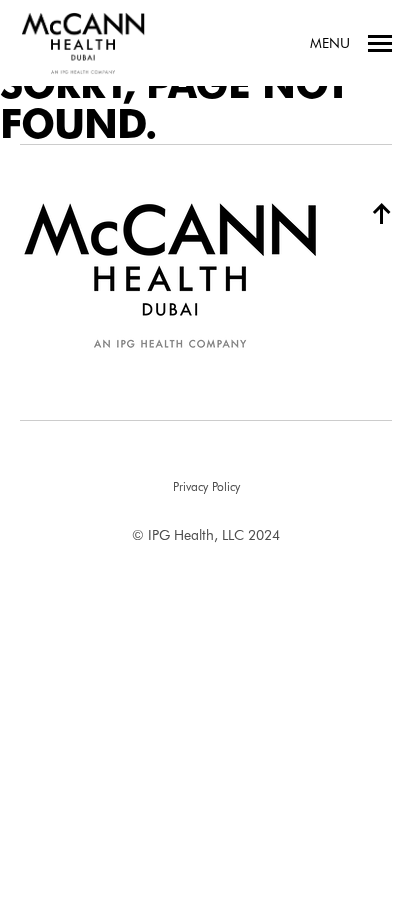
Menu (330, 43)
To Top (374, 213)
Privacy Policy (206, 486)
